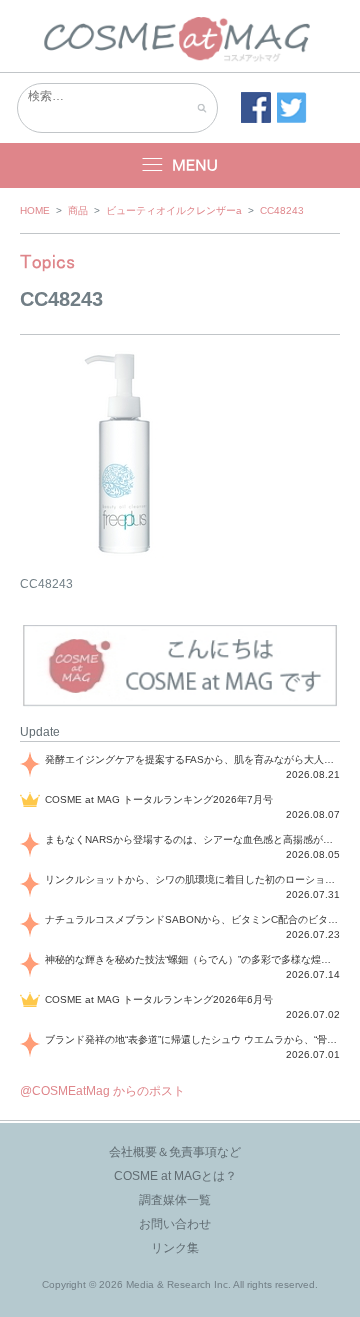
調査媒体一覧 (175, 1200)
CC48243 (282, 210)
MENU (180, 165)
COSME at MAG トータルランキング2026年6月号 (159, 999)
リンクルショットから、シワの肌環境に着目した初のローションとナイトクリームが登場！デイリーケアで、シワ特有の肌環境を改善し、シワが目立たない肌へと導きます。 (192, 879)
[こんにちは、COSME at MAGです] (180, 704)
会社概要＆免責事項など (175, 1152)
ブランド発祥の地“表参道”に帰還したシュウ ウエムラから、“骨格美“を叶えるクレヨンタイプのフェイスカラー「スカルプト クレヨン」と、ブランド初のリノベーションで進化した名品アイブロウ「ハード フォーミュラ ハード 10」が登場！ (192, 1039)
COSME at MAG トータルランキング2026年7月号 (159, 799)
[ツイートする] (292, 108)
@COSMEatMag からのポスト (102, 1091)
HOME (35, 210)
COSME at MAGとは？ (175, 1176)
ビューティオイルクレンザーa (174, 210)
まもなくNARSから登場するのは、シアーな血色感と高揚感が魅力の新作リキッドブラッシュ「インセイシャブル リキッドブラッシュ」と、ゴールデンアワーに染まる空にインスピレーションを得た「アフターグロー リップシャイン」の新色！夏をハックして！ (192, 839)
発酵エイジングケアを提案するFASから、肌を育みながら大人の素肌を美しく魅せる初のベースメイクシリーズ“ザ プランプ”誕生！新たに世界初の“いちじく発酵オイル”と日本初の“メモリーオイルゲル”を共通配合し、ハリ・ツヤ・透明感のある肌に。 (192, 759)
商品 (78, 210)
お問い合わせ (175, 1224)
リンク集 (175, 1248)
